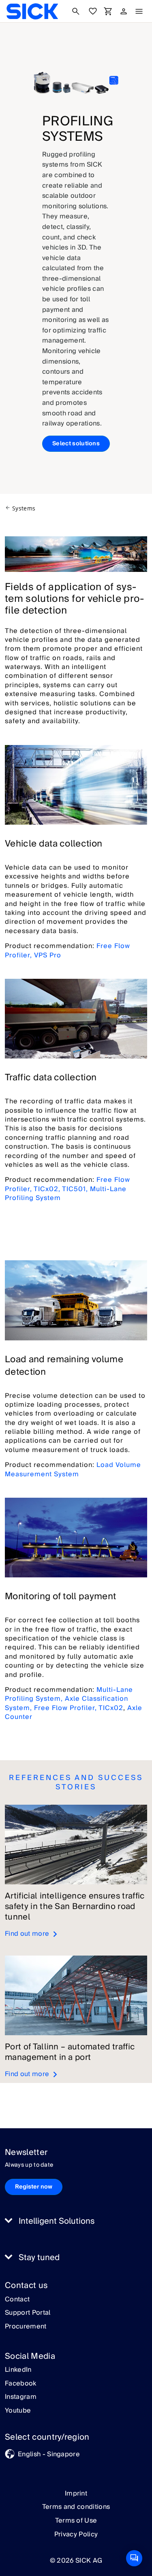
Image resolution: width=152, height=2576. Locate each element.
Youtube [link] (18, 2411)
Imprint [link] (76, 2493)
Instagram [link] (21, 2397)
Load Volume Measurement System (73, 1469)
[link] (32, 11)
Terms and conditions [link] (76, 2507)
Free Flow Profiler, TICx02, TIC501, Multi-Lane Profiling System (67, 1189)
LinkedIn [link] (18, 2370)
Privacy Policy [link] (76, 2534)
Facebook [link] (21, 2384)
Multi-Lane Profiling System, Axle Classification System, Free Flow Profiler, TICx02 (69, 1699)
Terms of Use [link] (76, 2521)
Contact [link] (17, 2300)
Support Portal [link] (28, 2313)
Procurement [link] (26, 2327)
